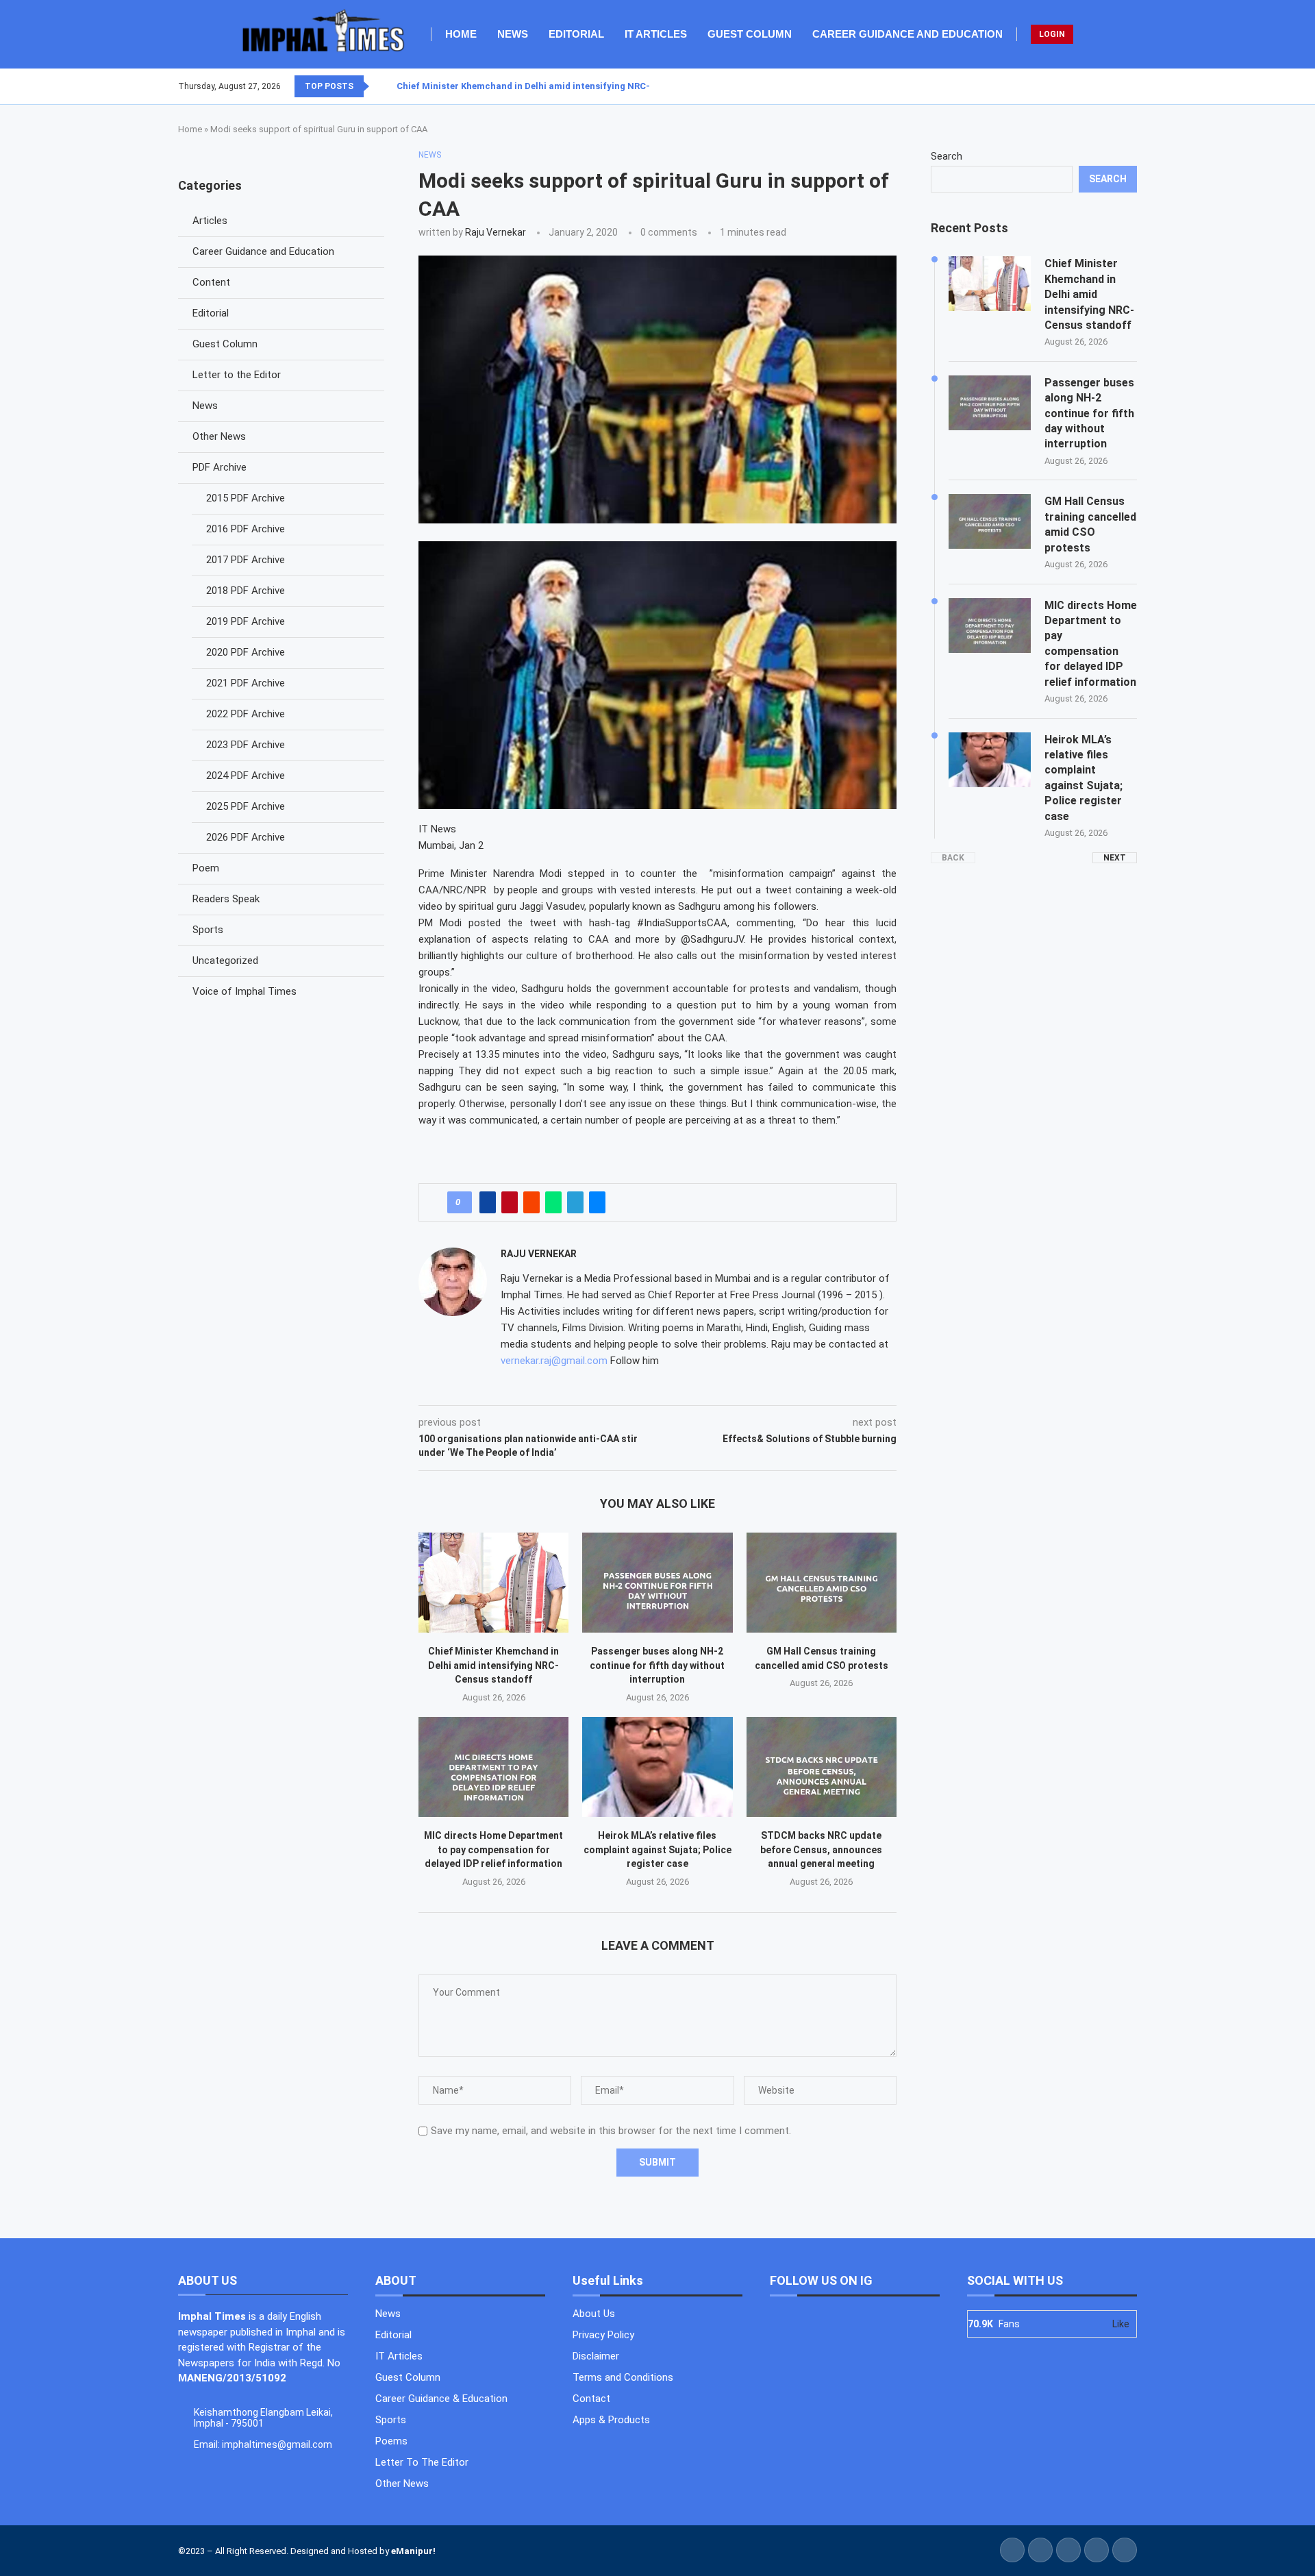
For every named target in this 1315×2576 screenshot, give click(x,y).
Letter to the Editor (237, 375)
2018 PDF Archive (246, 591)
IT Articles (656, 34)
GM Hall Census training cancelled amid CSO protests (1090, 524)
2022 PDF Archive (246, 714)
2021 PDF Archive (246, 683)
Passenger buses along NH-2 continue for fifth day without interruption (657, 1665)
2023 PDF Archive (246, 745)
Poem (206, 868)
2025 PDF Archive (246, 806)
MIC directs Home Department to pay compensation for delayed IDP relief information (493, 1849)
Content (211, 282)
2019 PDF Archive (246, 621)
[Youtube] (1128, 86)
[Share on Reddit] (531, 1202)
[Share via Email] (597, 1202)
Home (461, 34)
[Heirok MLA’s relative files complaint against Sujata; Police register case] (657, 1767)
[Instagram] (1120, 86)
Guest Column (750, 34)
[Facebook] (1103, 86)
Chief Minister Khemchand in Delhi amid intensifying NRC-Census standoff (560, 86)
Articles (210, 221)
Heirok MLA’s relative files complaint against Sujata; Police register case (657, 1849)
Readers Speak (226, 899)
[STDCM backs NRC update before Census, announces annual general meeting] (822, 1767)
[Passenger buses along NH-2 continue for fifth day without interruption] (657, 1583)
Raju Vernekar (496, 232)
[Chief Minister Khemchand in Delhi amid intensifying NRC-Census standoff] (493, 1583)
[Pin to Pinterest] (510, 1202)
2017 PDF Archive (246, 560)
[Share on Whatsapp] (553, 1202)
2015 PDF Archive (246, 498)
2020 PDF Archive (246, 652)
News (513, 34)
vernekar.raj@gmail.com (554, 1361)
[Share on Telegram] (575, 1202)
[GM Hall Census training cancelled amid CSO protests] (822, 1583)
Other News (219, 436)
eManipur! (413, 2551)
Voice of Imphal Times (245, 991)
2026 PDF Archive (246, 837)
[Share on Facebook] (488, 1202)
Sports (208, 930)
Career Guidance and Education (907, 34)
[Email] (1136, 86)
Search (947, 156)
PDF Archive (220, 467)
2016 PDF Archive (246, 529)
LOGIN (1052, 34)
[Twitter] (1112, 86)
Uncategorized (225, 961)
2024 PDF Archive (246, 776)
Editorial (576, 34)
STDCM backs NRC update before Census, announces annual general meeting (821, 1849)
